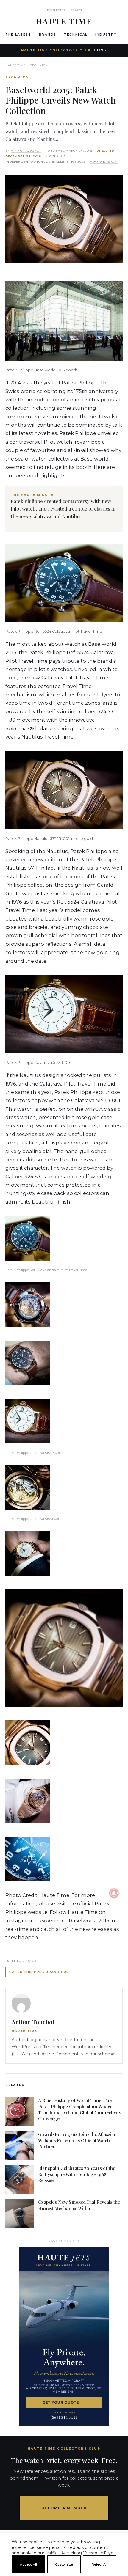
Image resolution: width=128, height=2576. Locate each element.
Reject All (100, 2564)
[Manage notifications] (114, 1893)
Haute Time (15, 65)
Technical (76, 35)
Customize (64, 2564)
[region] (64, 2574)
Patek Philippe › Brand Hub (39, 1972)
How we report (104, 162)
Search (77, 10)
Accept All (28, 2564)
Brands (48, 35)
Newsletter (55, 10)
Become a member (64, 2508)
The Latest (18, 35)
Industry (106, 35)
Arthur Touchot (26, 151)
